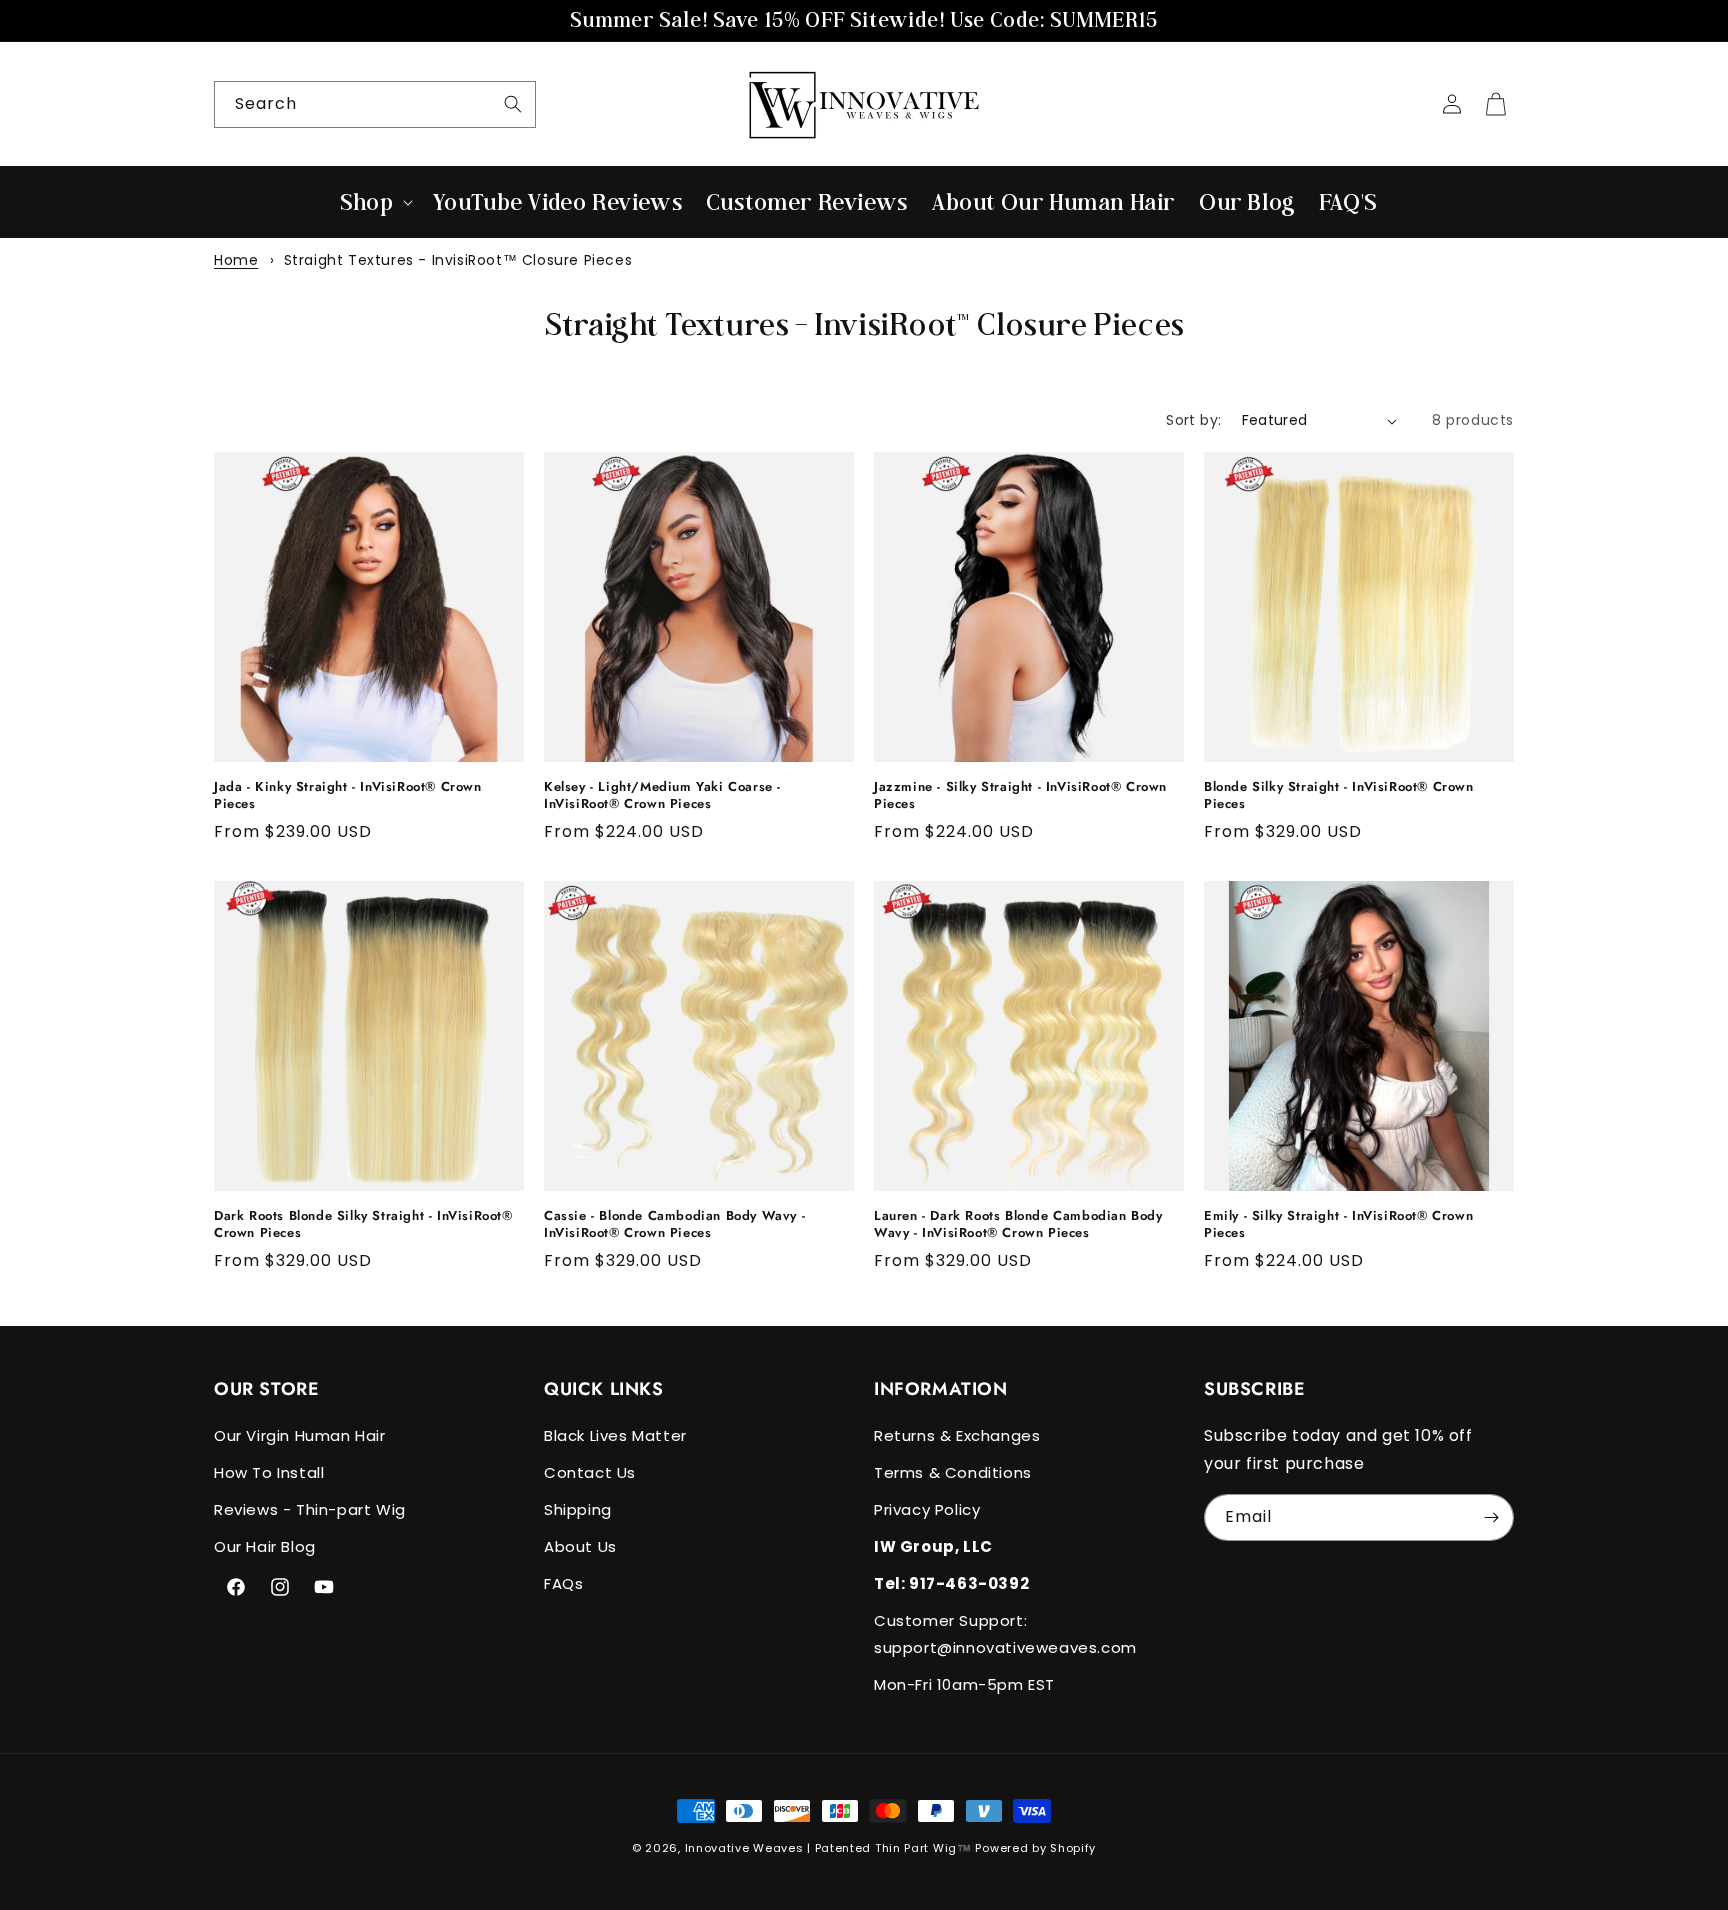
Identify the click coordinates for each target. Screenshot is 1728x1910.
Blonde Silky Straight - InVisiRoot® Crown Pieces (1339, 796)
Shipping (578, 1509)
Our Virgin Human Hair (300, 1435)
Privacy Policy (927, 1509)
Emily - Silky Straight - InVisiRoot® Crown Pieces (1338, 1225)
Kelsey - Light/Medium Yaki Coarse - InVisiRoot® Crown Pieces (662, 796)
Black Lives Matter (615, 1435)
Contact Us (590, 1472)
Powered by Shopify (1035, 1848)
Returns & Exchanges (957, 1435)
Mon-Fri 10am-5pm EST (964, 1684)
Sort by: (1193, 420)
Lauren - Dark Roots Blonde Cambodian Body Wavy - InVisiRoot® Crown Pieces (1018, 1225)
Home (236, 260)
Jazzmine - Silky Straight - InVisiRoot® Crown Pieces (1020, 796)
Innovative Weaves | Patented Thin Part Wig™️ (828, 1848)
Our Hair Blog (265, 1546)
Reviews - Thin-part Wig (310, 1509)
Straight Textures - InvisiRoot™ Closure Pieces (458, 260)
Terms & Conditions (953, 1472)
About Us (580, 1546)
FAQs (563, 1583)
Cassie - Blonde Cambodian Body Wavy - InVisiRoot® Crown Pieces (674, 1225)
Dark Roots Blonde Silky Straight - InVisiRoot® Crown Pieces (363, 1225)
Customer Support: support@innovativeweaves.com (1005, 1634)
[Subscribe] (1491, 1517)
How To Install (269, 1472)
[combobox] (375, 104)
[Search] (513, 104)
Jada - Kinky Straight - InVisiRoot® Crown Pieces (348, 796)
